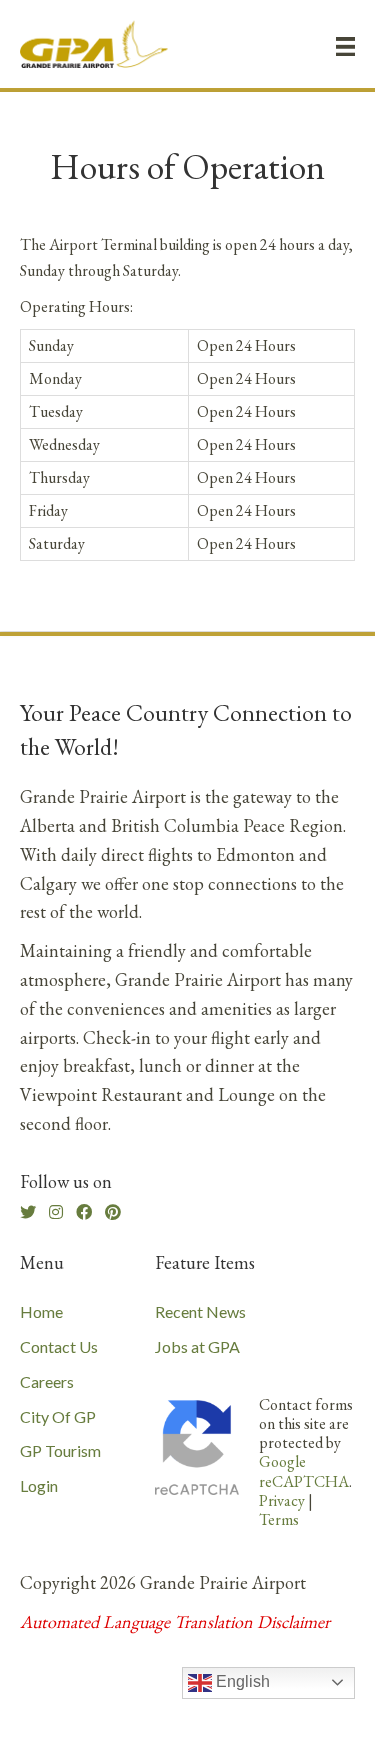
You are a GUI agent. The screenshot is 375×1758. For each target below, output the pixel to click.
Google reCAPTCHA (304, 1471)
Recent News (200, 1311)
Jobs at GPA (197, 1346)
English (241, 1681)
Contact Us (59, 1346)
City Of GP (58, 1416)
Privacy (282, 1500)
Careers (47, 1381)
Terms (279, 1519)
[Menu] (345, 46)
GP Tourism (60, 1450)
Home (41, 1311)
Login (39, 1485)
